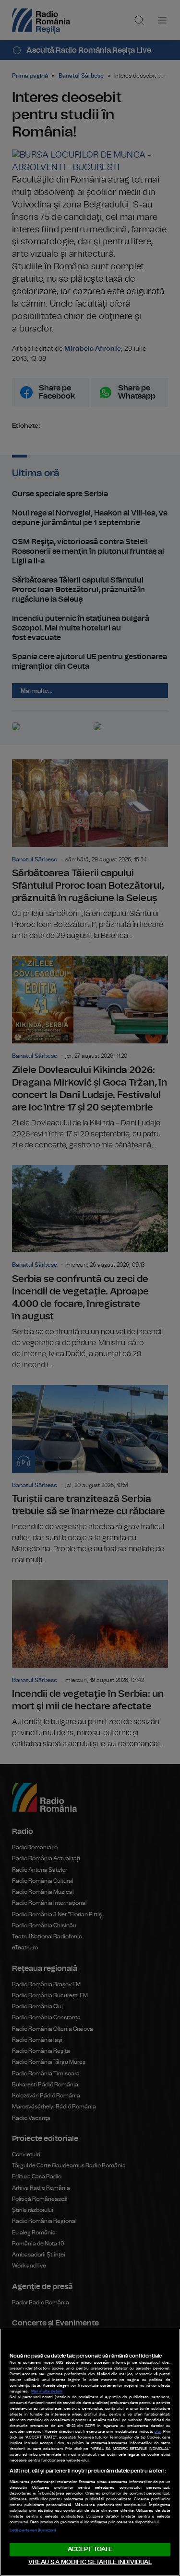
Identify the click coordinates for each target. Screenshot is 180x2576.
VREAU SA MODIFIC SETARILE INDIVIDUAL (90, 2562)
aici (158, 2432)
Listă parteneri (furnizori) (33, 2530)
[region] (90, 2452)
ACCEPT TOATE (90, 2549)
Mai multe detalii (47, 2392)
